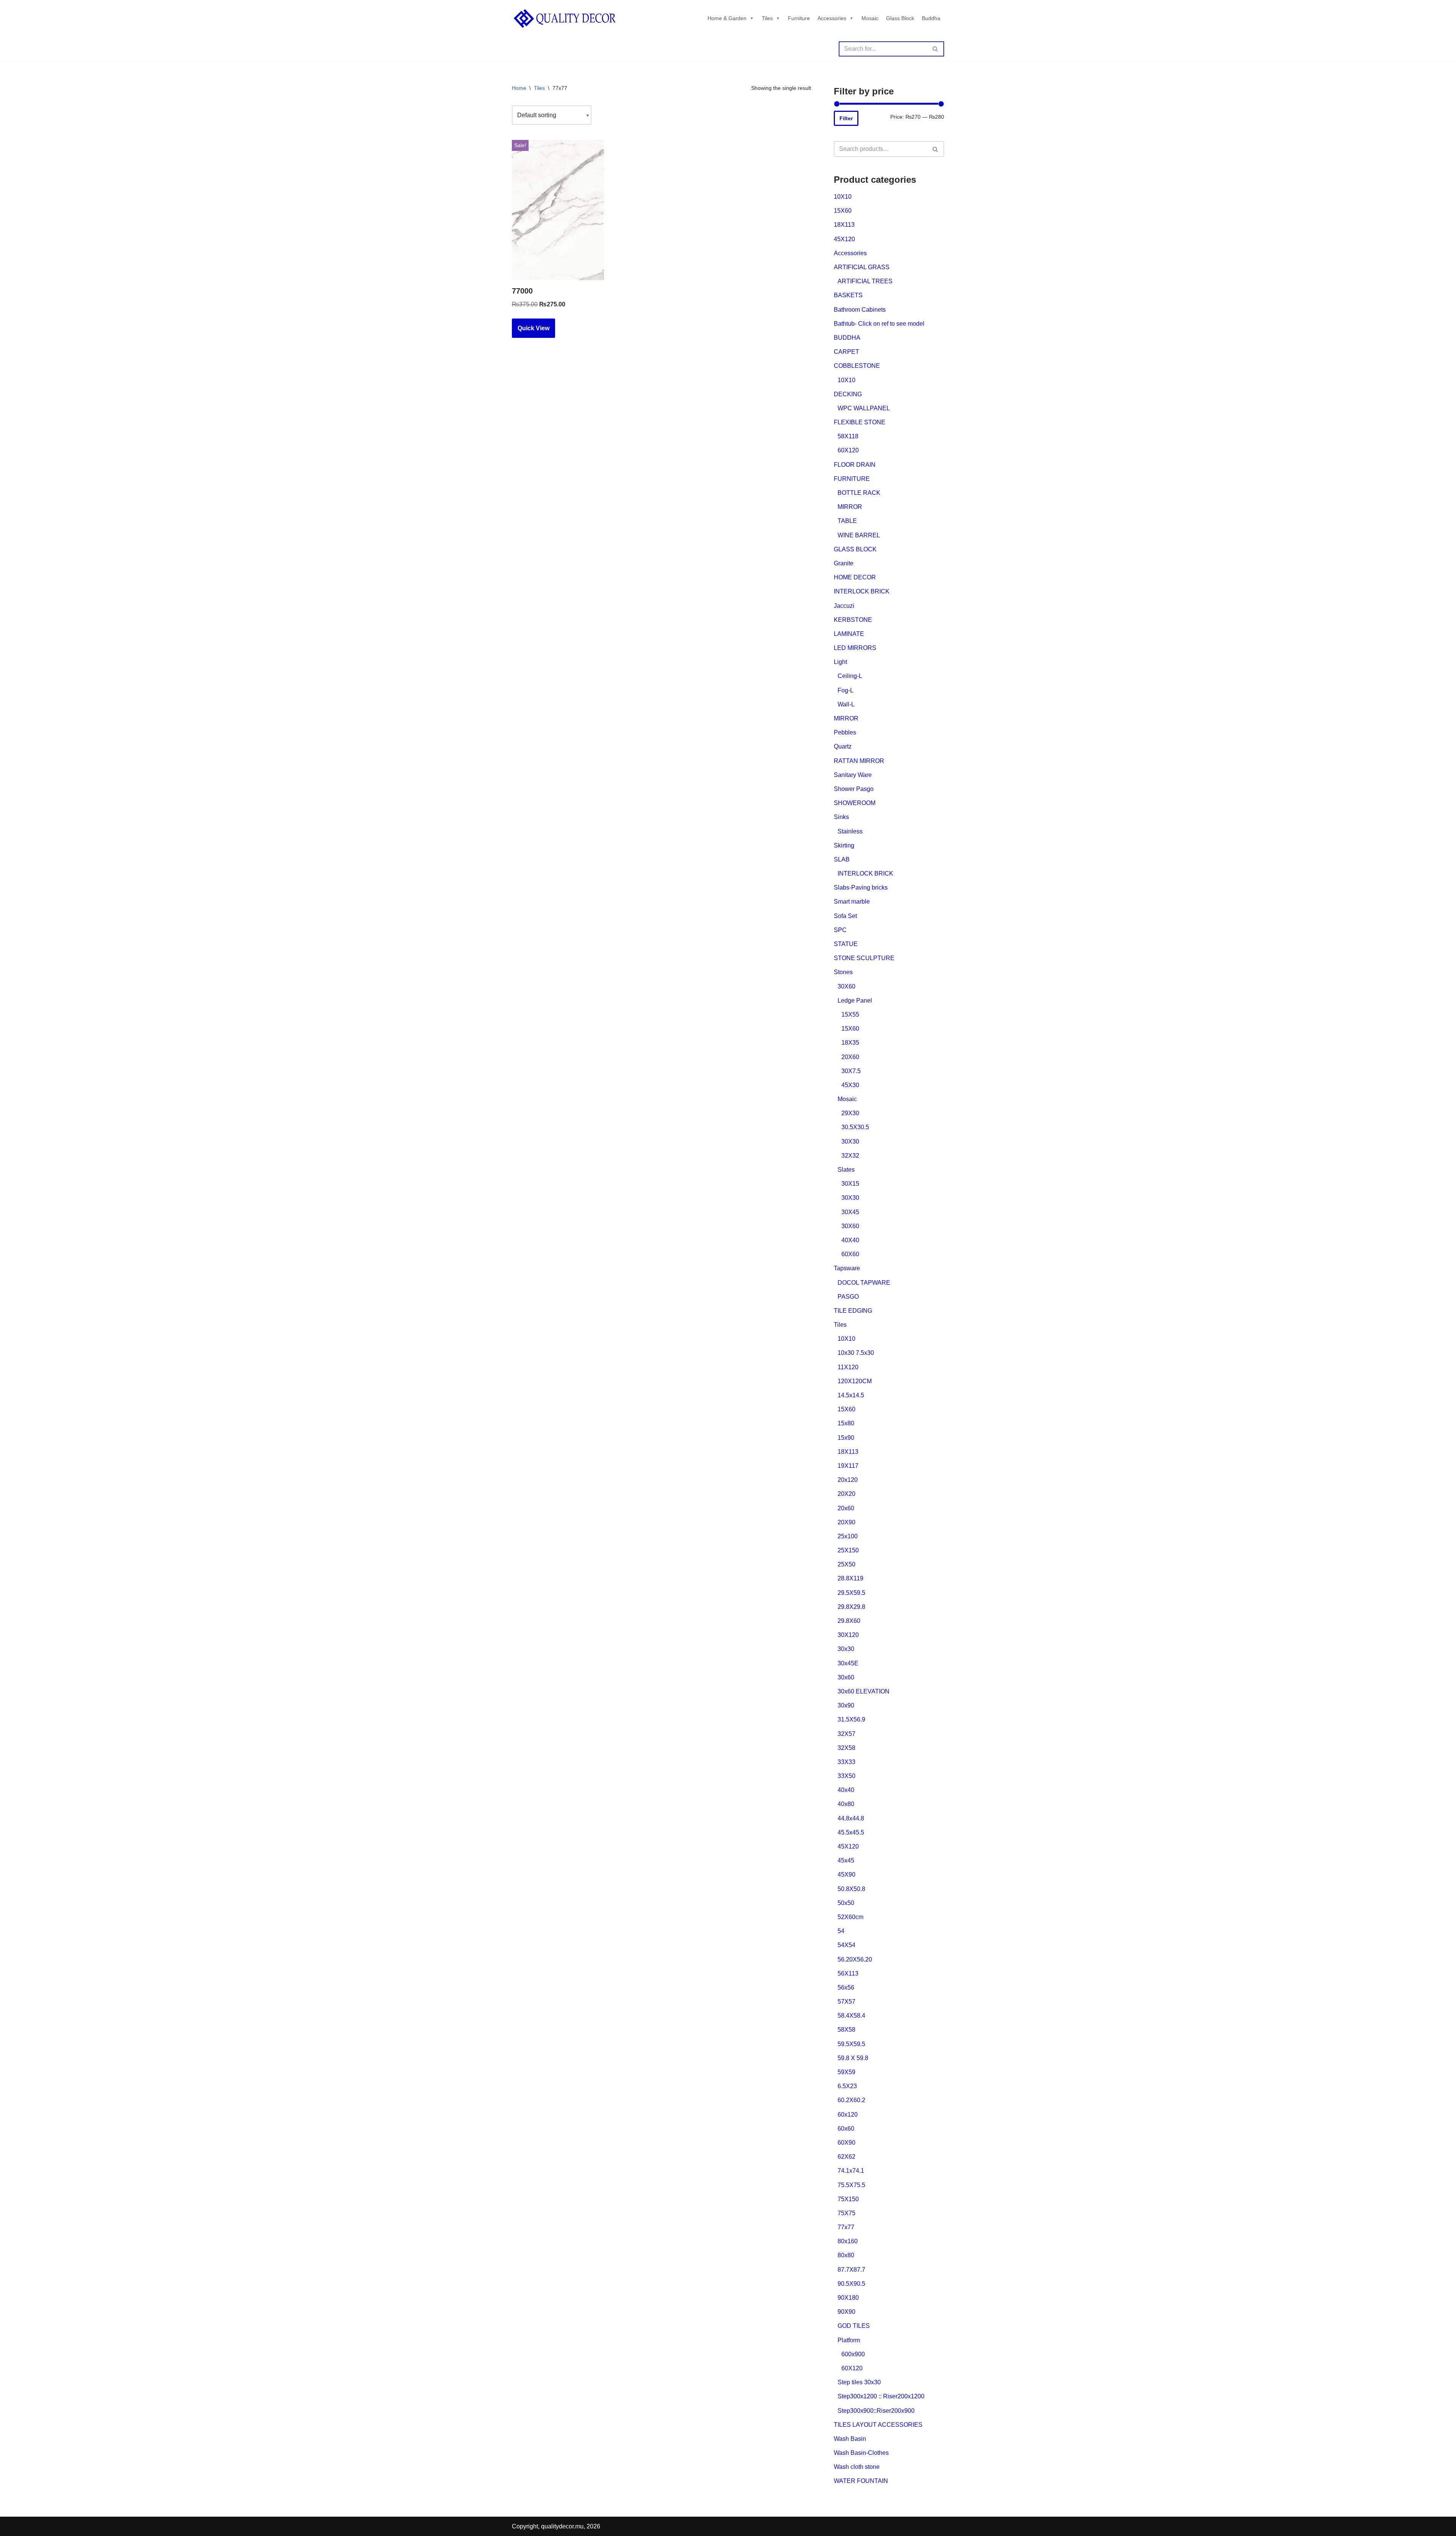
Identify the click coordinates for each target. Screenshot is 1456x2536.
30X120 (848, 1635)
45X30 (850, 1085)
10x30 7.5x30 (856, 1353)
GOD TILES (854, 2326)
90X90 (846, 2312)
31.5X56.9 (851, 1719)
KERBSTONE (853, 620)
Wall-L (846, 704)
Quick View (533, 328)
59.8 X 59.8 (853, 2058)
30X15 (850, 1184)
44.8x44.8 (851, 1818)
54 (841, 1931)
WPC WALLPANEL (864, 408)
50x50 (846, 1903)
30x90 (846, 1705)
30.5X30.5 (855, 1127)
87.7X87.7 (851, 2270)
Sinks (841, 817)
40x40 (846, 1790)
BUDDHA (847, 338)
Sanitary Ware (853, 775)
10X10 (843, 197)
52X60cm (850, 1917)
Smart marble (852, 902)
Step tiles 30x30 (859, 2382)
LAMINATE (849, 634)
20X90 (846, 1522)
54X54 (846, 1945)
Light (840, 662)
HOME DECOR (855, 577)
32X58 (846, 1748)
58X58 (846, 2030)
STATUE (846, 944)
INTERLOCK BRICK (862, 591)
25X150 (848, 1550)
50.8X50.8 (851, 1889)
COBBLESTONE (857, 366)
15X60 (843, 211)
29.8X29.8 (851, 1607)
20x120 (848, 1480)
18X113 (844, 225)
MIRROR (850, 507)
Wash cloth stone (857, 2467)
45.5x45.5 (851, 1832)
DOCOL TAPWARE (864, 1283)
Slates (846, 1170)
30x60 (846, 1677)
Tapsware (847, 1268)
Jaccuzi (844, 606)
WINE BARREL (859, 535)
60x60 (846, 2129)
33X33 (846, 1762)
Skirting (844, 845)
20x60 (846, 1508)
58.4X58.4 (851, 2016)
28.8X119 (850, 1578)
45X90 (846, 1875)
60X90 (846, 2143)
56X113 (848, 1973)
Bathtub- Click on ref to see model (879, 324)
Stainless (850, 831)
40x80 (846, 1804)
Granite (844, 563)
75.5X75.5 (851, 2185)
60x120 (848, 2115)
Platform (849, 2340)
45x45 (846, 1860)
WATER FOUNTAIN (861, 2481)
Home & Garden (727, 18)
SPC (840, 930)
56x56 (846, 1988)
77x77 (846, 2227)
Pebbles (845, 732)
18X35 (850, 1043)
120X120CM (855, 1381)
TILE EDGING (853, 1311)
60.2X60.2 (851, 2100)
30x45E (848, 1663)
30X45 (850, 1212)
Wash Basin (850, 2439)
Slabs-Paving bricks (861, 887)
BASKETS (848, 295)
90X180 (848, 2298)
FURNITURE (852, 479)
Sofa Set (845, 916)
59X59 (846, 2072)
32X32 (850, 1156)
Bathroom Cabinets (860, 310)
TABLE (847, 521)
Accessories (832, 18)
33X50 (846, 1776)
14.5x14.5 (851, 1395)
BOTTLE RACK (859, 493)
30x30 (846, 1649)
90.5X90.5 (851, 2284)
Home (519, 88)
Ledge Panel (855, 1000)
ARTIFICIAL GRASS (862, 267)
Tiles (767, 18)
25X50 (846, 1564)
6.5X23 (847, 2086)
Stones (843, 972)
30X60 (846, 986)
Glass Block (900, 18)
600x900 (853, 2354)
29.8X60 (849, 1621)
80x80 (846, 2255)
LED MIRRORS (855, 648)
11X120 (848, 1367)
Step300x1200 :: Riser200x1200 (881, 2396)
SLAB (842, 859)
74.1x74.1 (851, 2171)
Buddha (931, 18)
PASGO (848, 1297)
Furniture (799, 18)
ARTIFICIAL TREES (865, 281)
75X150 (848, 2199)
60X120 (848, 450)
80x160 (848, 2241)
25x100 (848, 1536)
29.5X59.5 (851, 1593)
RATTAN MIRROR (859, 761)
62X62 (846, 2157)
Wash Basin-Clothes (861, 2453)
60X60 (850, 1254)
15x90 (846, 1438)
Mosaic (870, 18)
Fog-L (846, 690)
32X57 (846, 1734)
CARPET (846, 352)
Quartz (843, 746)
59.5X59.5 (851, 2044)
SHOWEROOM (855, 803)
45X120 (844, 239)
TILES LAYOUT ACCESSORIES (878, 2425)
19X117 (848, 1466)
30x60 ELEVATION (864, 1691)
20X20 (846, 1494)
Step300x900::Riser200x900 (876, 2411)
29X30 (850, 1113)
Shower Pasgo (854, 789)
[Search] (936, 49)
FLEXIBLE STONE (860, 422)
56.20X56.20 (855, 1959)
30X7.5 (851, 1071)
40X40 (850, 1240)
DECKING (848, 394)
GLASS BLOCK (855, 549)
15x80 (846, 1423)
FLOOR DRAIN (855, 465)
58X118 (848, 436)
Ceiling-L (850, 676)
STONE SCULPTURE (864, 958)
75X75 (846, 2213)
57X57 (846, 2002)
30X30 (850, 1142)
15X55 (850, 1015)
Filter (846, 118)
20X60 (850, 1057)
